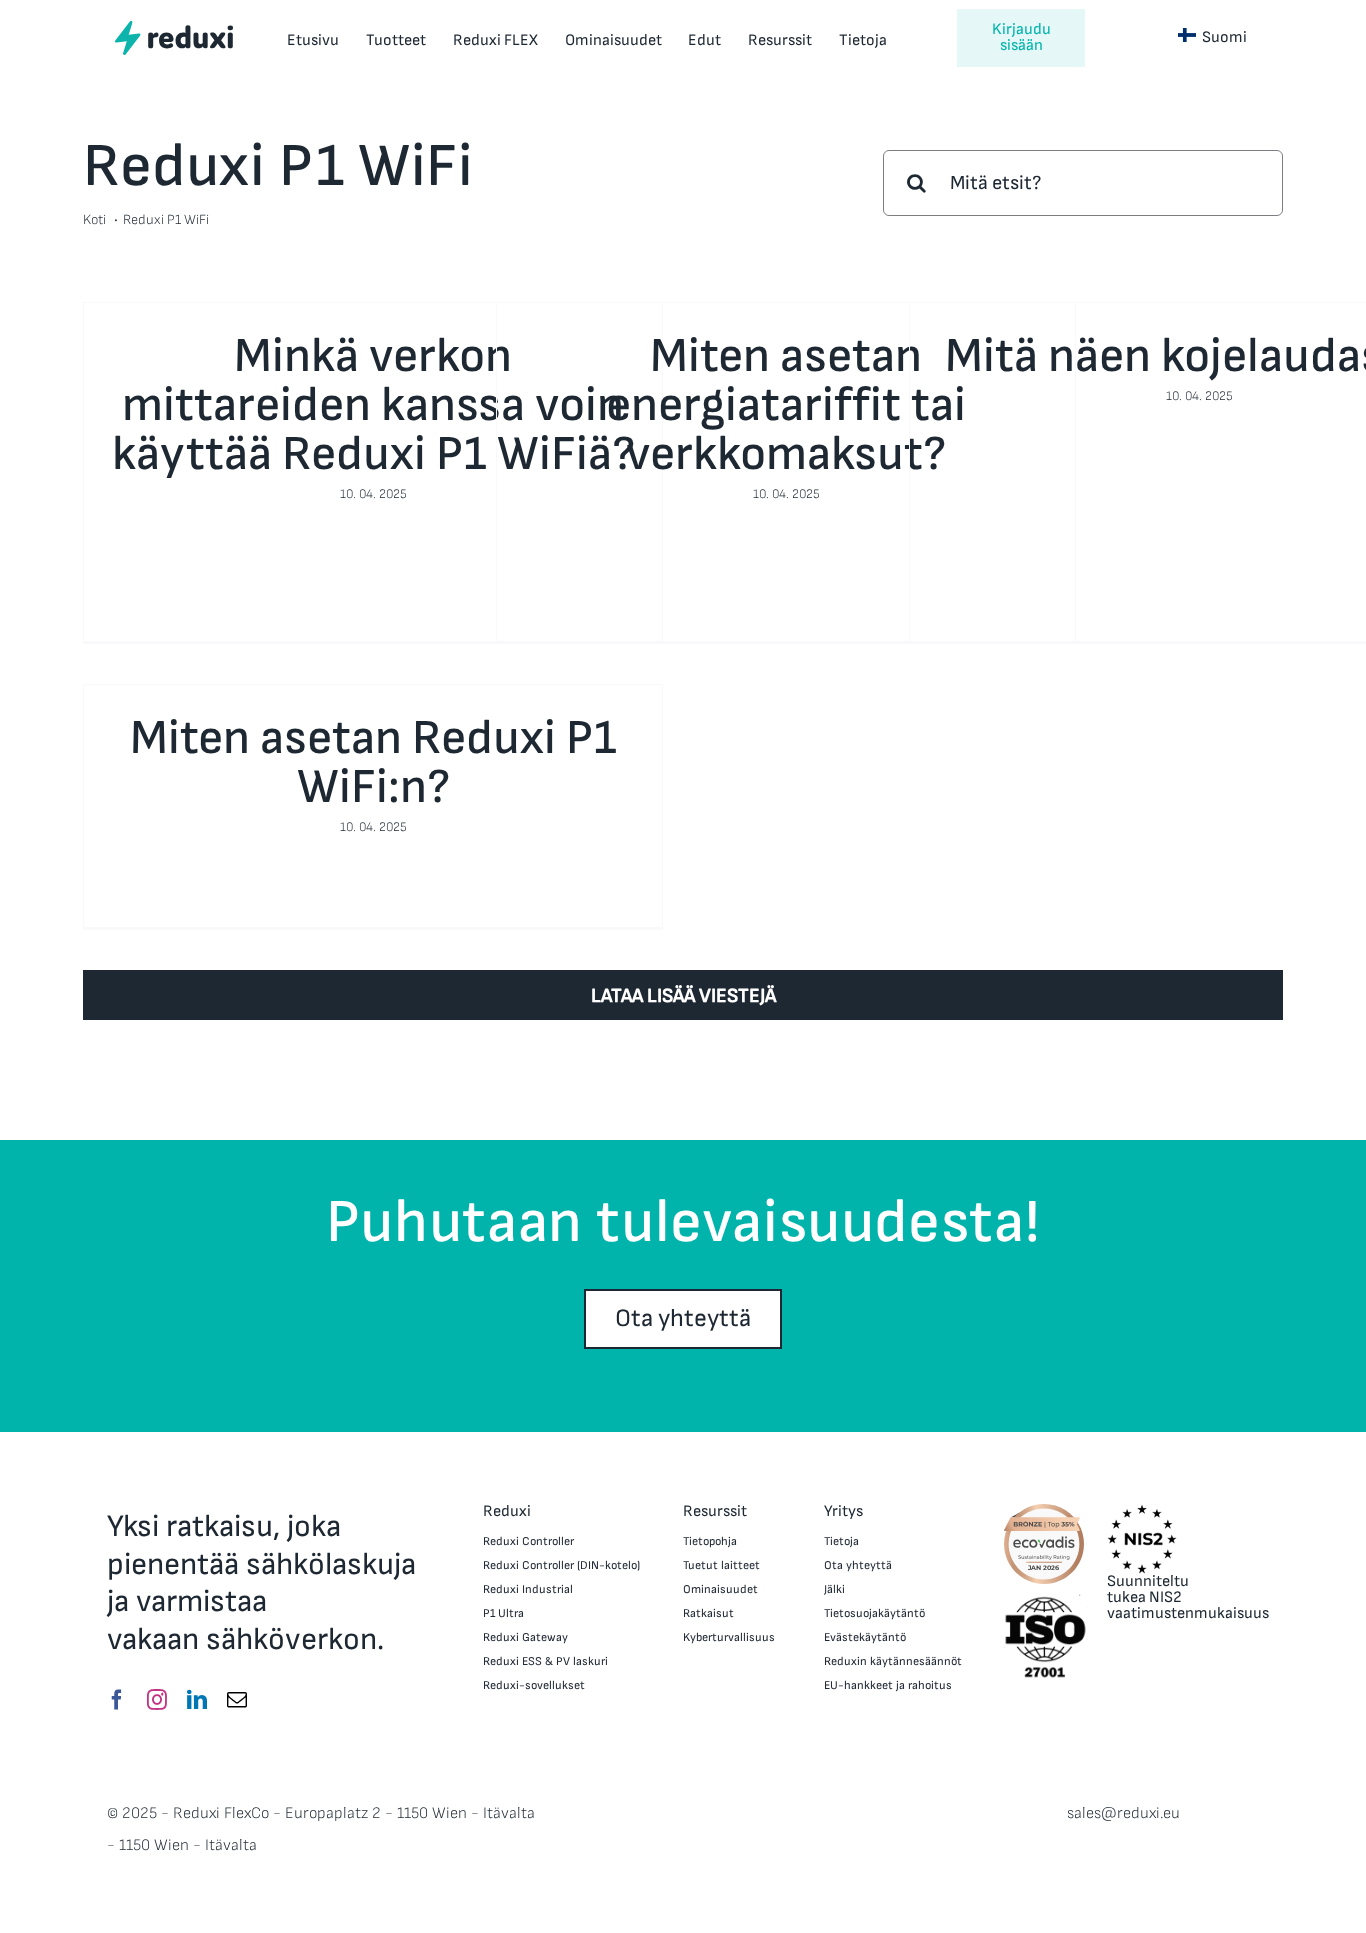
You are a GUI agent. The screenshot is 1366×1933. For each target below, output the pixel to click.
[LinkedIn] (197, 1700)
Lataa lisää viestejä (683, 996)
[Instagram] (157, 1700)
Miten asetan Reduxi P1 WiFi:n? (373, 763)
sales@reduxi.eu (1123, 1813)
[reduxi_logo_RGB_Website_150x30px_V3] (174, 28)
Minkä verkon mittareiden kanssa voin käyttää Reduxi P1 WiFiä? (373, 405)
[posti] (237, 1700)
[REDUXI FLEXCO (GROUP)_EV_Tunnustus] (1044, 1509)
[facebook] (117, 1700)
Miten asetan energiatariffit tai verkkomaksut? (786, 405)
